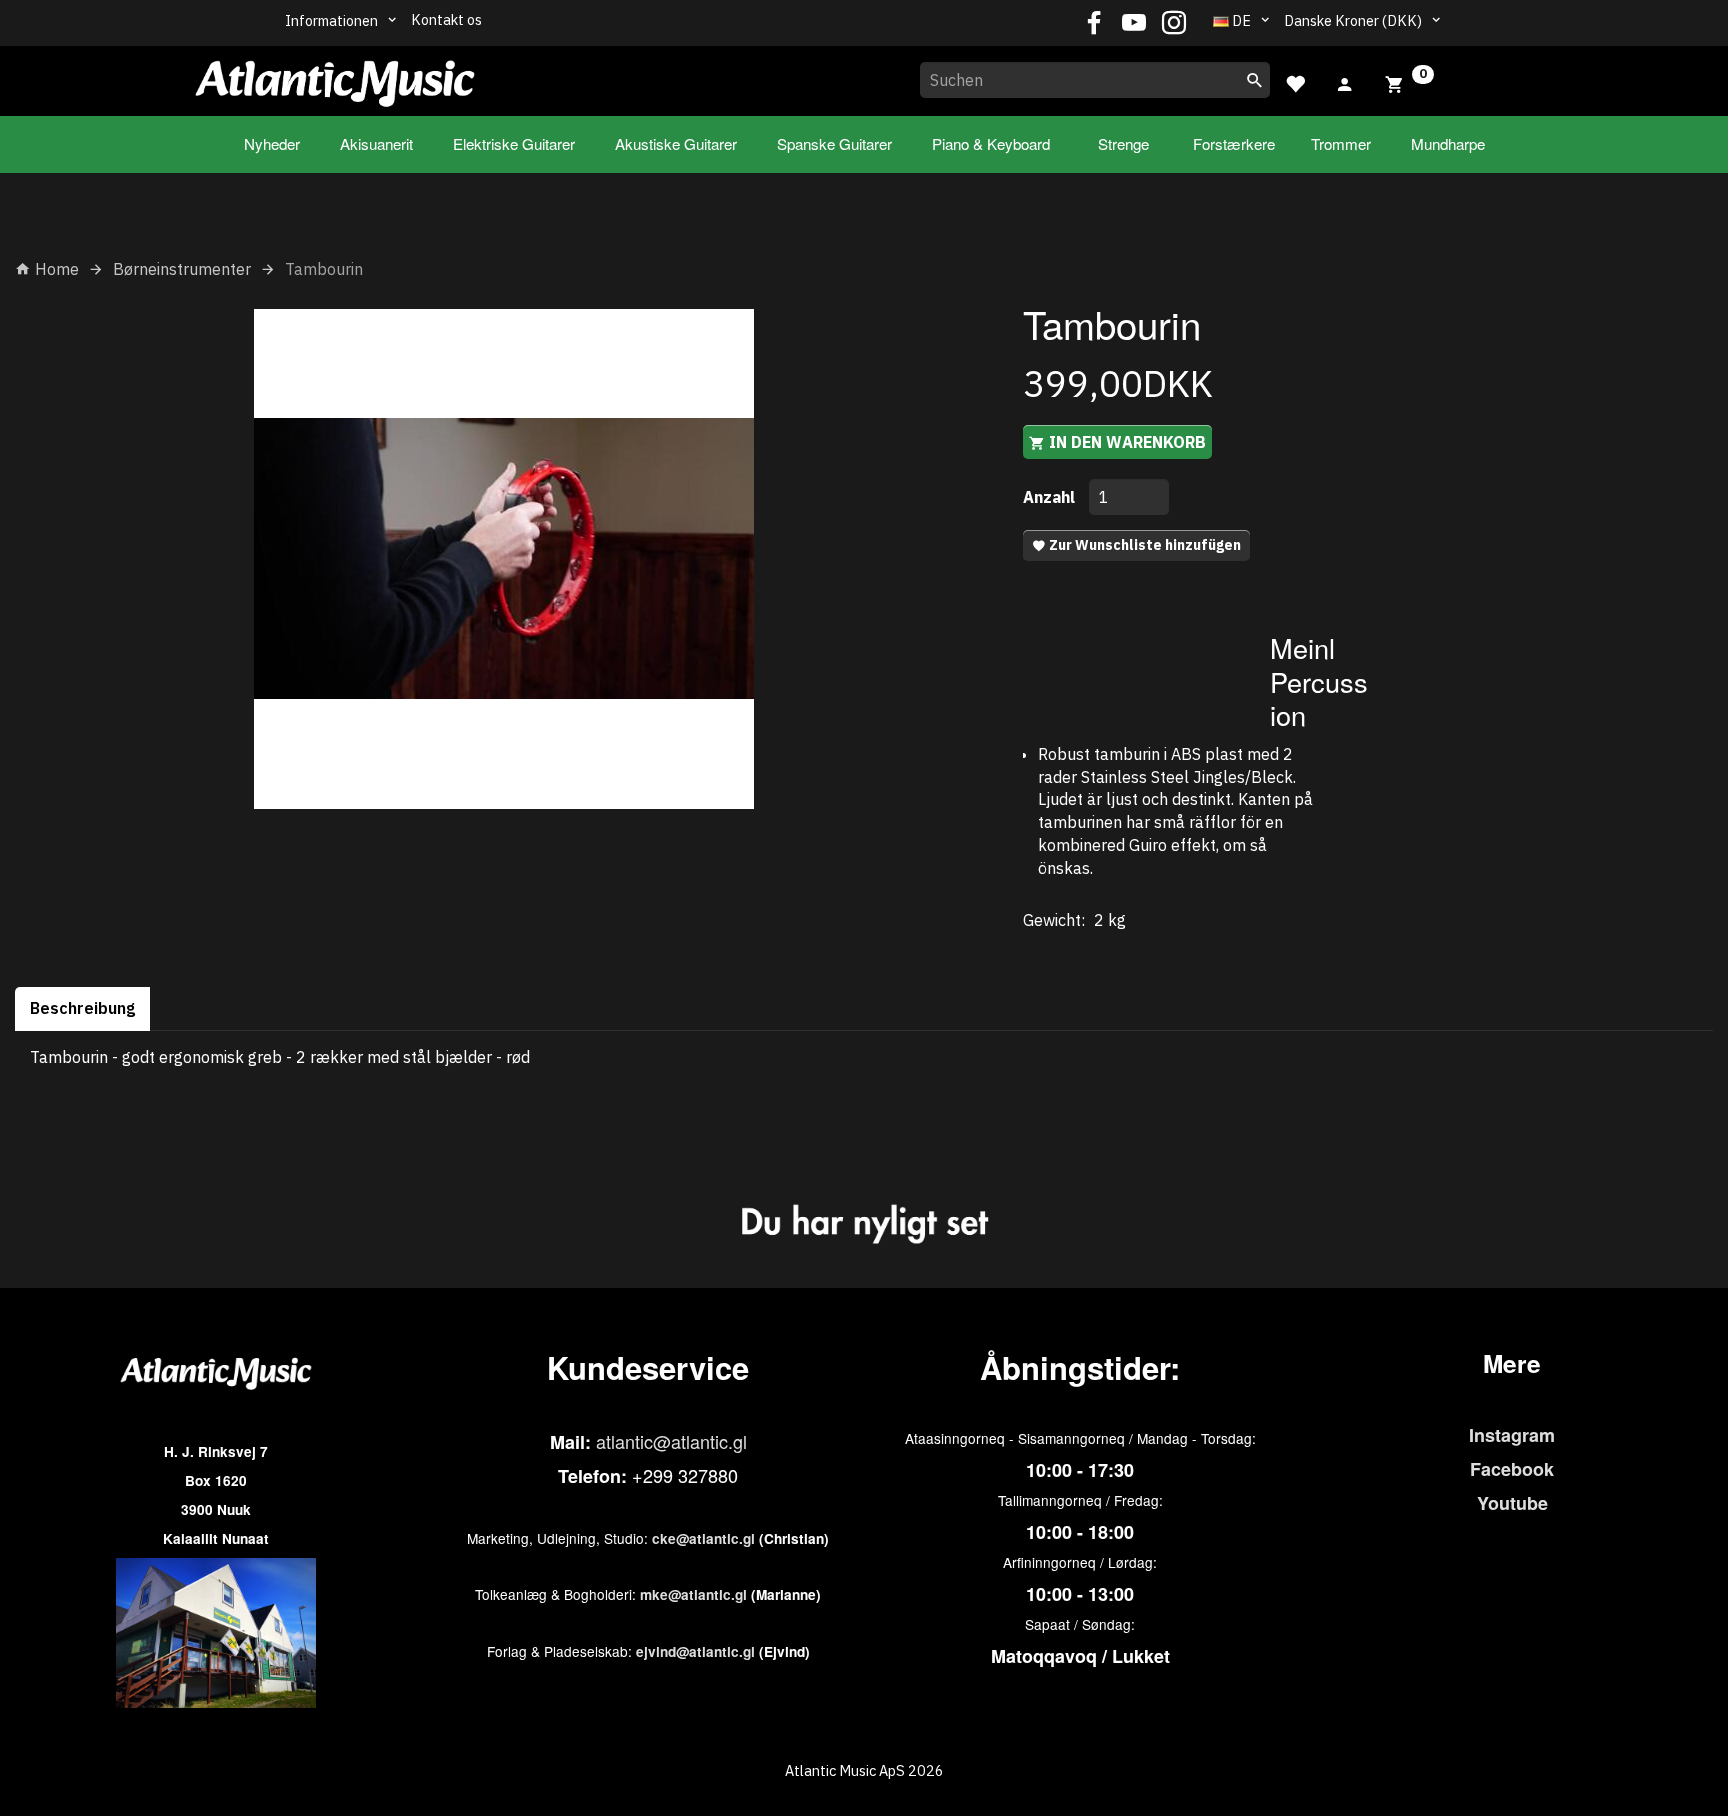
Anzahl (1051, 497)
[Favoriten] (1295, 81)
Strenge (1123, 143)
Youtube (1512, 1503)
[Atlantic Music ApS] (335, 77)
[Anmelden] (1345, 82)
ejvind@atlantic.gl (695, 1651)
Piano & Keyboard (991, 143)
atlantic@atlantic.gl (671, 1441)
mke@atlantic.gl (693, 1594)
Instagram (1512, 1435)
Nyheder (272, 143)
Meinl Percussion (1319, 681)
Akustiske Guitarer (676, 143)
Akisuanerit (376, 143)
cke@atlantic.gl (703, 1538)
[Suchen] (1255, 80)
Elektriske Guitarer (514, 143)
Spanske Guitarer (834, 143)
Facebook (1512, 1469)
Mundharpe (1448, 143)
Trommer (1341, 143)
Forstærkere (1234, 143)
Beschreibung (82, 1008)
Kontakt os (446, 19)
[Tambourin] (504, 559)
